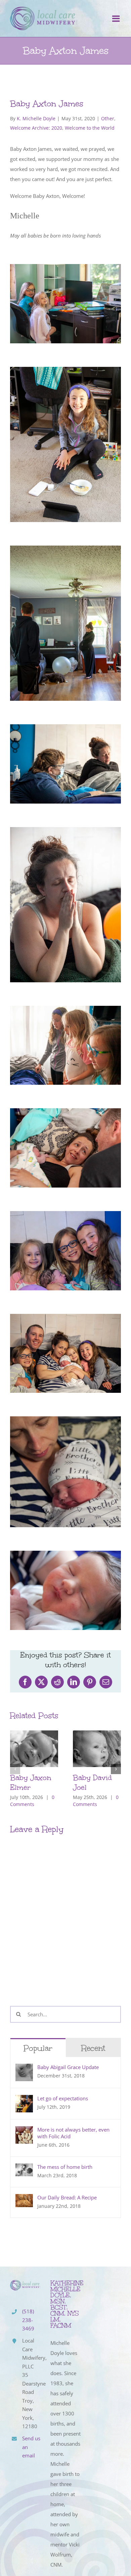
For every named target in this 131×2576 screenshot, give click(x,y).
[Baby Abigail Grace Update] (24, 2069)
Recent (93, 2048)
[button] (15, 1769)
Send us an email (31, 2447)
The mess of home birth (65, 2167)
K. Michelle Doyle (36, 118)
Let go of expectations (63, 2098)
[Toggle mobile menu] (117, 18)
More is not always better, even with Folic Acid (73, 2133)
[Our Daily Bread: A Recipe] (24, 2199)
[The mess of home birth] (24, 2169)
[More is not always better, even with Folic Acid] (24, 2131)
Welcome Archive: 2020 (36, 128)
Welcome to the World (90, 128)
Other (108, 118)
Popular (38, 2048)
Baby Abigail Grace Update (68, 2067)
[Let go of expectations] (24, 2100)
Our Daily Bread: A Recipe (67, 2197)
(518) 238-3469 (28, 2320)
